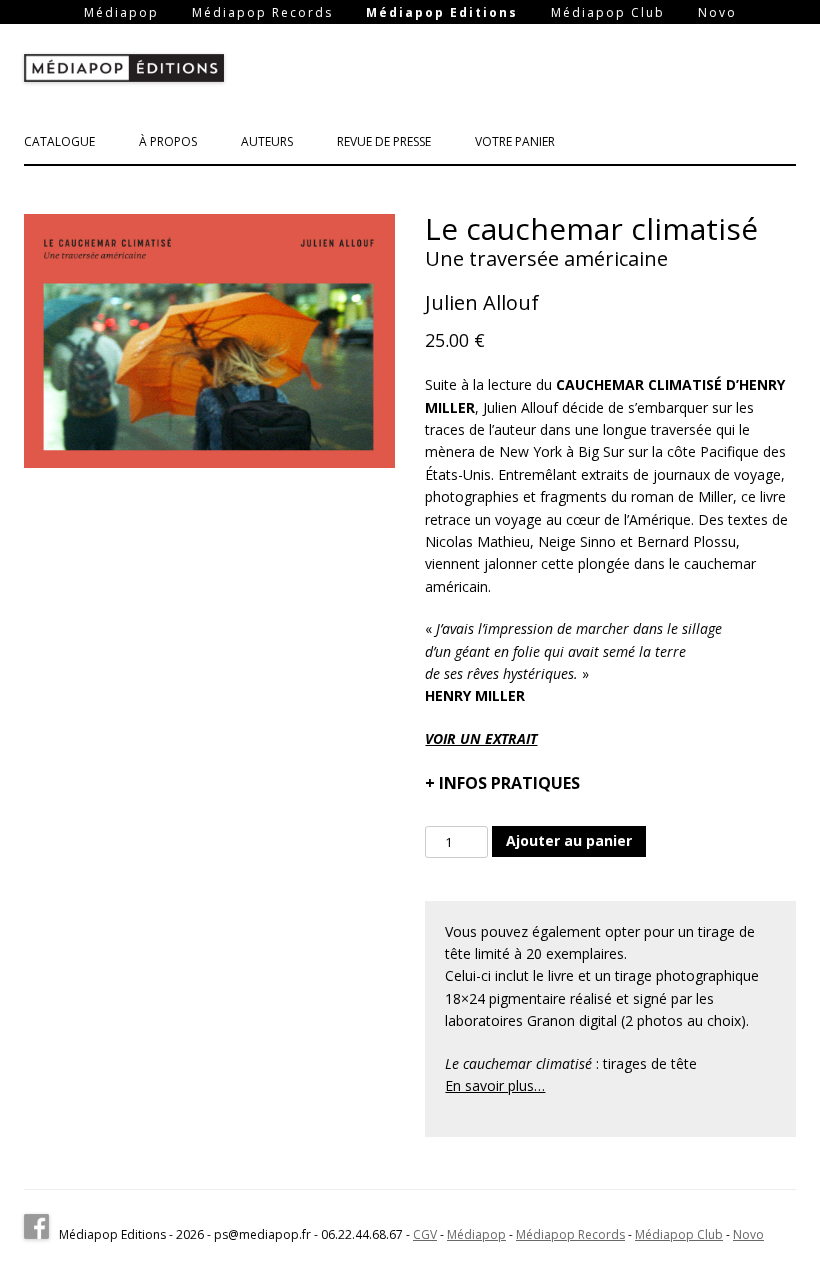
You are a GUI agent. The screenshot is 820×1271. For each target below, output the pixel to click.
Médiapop (121, 13)
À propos (168, 141)
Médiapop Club (608, 13)
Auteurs (267, 141)
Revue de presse (384, 141)
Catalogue (59, 141)
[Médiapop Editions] (124, 72)
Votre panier (515, 141)
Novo (717, 13)
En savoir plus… (495, 1085)
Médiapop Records (262, 13)
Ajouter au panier (569, 840)
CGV (425, 1234)
